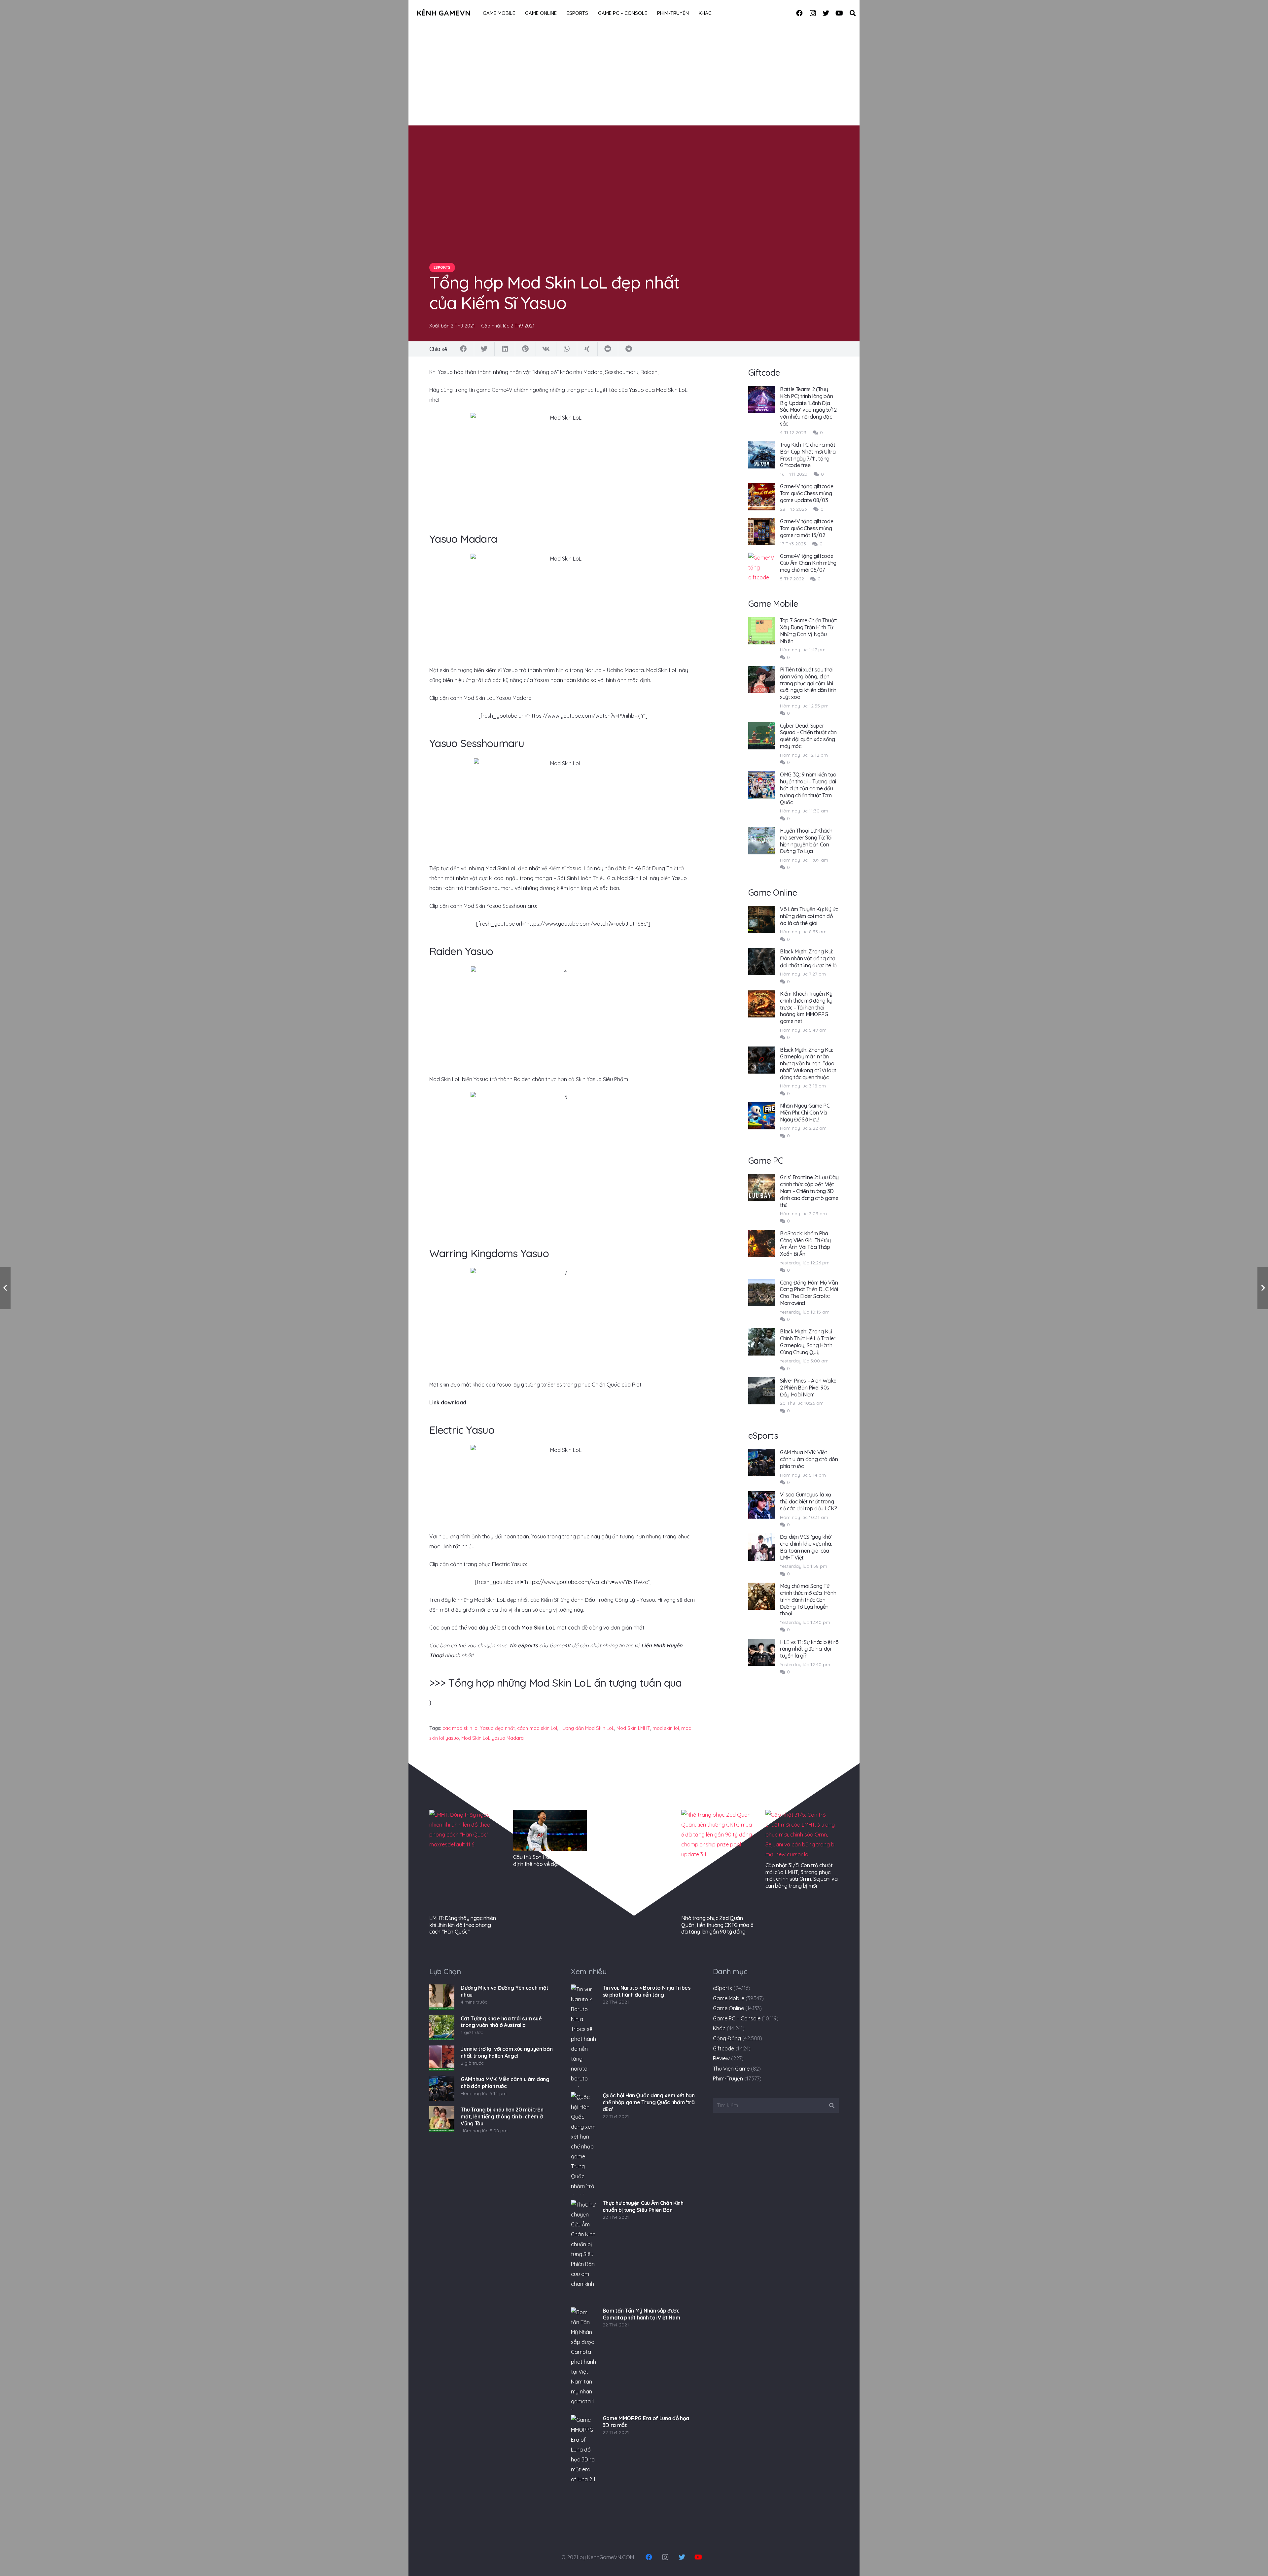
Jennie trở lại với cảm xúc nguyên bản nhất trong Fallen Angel (507, 2052)
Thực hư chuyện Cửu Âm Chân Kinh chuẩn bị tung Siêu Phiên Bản (643, 2206)
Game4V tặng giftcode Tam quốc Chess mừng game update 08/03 (807, 493)
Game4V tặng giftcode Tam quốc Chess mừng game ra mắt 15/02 (807, 528)
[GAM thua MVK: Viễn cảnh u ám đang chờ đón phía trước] (442, 2088)
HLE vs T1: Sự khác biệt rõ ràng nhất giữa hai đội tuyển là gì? (809, 1649)
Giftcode (723, 2048)
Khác (719, 2028)
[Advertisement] (634, 76)
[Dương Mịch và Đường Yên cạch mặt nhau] (442, 1997)
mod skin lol (666, 1728)
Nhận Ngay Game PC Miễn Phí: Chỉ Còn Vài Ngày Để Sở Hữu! (805, 1113)
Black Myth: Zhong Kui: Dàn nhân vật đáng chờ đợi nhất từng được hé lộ (808, 958)
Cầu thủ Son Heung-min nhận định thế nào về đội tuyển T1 (547, 1860)
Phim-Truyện (728, 2078)
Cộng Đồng (727, 2038)
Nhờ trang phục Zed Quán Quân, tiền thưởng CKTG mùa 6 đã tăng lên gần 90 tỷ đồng (717, 1925)
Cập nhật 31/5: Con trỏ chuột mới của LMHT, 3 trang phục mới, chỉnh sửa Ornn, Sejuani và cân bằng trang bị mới (802, 1875)
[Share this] (464, 349)
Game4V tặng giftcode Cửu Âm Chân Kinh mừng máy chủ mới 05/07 (808, 563)
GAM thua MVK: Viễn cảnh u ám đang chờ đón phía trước (809, 1459)
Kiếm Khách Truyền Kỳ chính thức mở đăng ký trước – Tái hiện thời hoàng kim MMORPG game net (806, 1007)
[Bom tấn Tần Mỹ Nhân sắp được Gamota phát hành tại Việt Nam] (583, 2358)
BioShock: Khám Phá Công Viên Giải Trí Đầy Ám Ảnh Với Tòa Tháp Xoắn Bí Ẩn (805, 1244)
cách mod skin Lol (537, 1728)
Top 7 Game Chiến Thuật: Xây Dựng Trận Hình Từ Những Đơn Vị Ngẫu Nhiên (809, 631)
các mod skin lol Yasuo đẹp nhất (479, 1728)
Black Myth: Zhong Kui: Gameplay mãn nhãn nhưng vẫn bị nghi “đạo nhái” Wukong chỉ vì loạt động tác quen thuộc (808, 1064)
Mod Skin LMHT (633, 1728)
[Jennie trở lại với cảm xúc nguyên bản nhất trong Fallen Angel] (442, 2058)
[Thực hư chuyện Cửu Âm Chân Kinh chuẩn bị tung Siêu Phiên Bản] (583, 2251)
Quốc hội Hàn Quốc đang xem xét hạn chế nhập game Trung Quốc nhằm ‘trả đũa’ (649, 2102)
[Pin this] (525, 349)
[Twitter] (826, 13)
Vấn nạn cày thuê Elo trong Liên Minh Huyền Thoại (629, 1817)
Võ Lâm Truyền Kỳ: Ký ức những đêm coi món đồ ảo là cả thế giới (809, 916)
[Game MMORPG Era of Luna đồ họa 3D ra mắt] (583, 2466)
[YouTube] (839, 13)
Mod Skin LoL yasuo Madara (493, 1738)
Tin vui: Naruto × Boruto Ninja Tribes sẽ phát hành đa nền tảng (647, 1991)
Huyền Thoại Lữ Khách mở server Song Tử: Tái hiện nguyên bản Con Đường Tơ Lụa (806, 841)
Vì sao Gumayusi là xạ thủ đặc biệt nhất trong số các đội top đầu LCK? (809, 1501)
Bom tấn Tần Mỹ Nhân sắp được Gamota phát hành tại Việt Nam (641, 2314)
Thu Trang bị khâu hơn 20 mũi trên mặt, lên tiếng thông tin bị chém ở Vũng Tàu (502, 2116)
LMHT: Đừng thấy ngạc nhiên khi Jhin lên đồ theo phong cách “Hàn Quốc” (463, 1925)
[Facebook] (799, 13)
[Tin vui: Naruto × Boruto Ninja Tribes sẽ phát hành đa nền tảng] (583, 2036)
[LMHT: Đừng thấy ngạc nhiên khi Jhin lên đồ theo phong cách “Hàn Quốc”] (466, 1861)
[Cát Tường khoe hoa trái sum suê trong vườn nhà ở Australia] (442, 2028)
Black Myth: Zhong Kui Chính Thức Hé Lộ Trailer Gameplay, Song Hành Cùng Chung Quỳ (808, 1342)
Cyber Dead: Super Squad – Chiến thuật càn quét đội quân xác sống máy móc (808, 736)
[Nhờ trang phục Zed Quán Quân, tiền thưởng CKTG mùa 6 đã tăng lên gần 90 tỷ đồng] (718, 1861)
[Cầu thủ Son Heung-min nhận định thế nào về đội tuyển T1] (550, 1830)
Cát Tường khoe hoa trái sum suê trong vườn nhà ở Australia (501, 2022)
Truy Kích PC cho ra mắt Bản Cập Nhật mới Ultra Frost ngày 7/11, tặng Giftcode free (808, 455)
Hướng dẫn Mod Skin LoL (587, 1728)
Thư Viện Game (731, 2069)
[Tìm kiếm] (853, 13)
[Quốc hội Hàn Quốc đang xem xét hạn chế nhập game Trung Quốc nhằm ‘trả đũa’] (583, 2143)
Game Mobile (729, 1998)
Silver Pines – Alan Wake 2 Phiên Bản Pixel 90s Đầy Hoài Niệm (808, 1388)
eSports (722, 1988)
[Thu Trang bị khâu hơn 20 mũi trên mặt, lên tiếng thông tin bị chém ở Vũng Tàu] (442, 2119)
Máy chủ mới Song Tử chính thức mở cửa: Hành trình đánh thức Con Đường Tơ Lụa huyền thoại (808, 1600)
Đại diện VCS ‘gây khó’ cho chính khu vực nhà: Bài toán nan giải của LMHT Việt (806, 1547)
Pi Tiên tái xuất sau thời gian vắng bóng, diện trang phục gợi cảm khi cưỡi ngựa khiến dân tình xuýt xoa (808, 683)
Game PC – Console (737, 2018)
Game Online (728, 2008)
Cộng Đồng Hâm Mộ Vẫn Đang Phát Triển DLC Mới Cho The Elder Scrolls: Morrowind (809, 1293)
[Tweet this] (484, 349)
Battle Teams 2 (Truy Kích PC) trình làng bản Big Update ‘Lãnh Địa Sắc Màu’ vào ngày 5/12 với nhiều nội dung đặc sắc (808, 406)
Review (721, 2058)
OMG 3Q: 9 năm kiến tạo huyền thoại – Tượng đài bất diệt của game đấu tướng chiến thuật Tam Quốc (808, 788)
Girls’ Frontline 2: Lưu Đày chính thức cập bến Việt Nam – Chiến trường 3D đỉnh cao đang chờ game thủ (809, 1191)
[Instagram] (813, 13)
